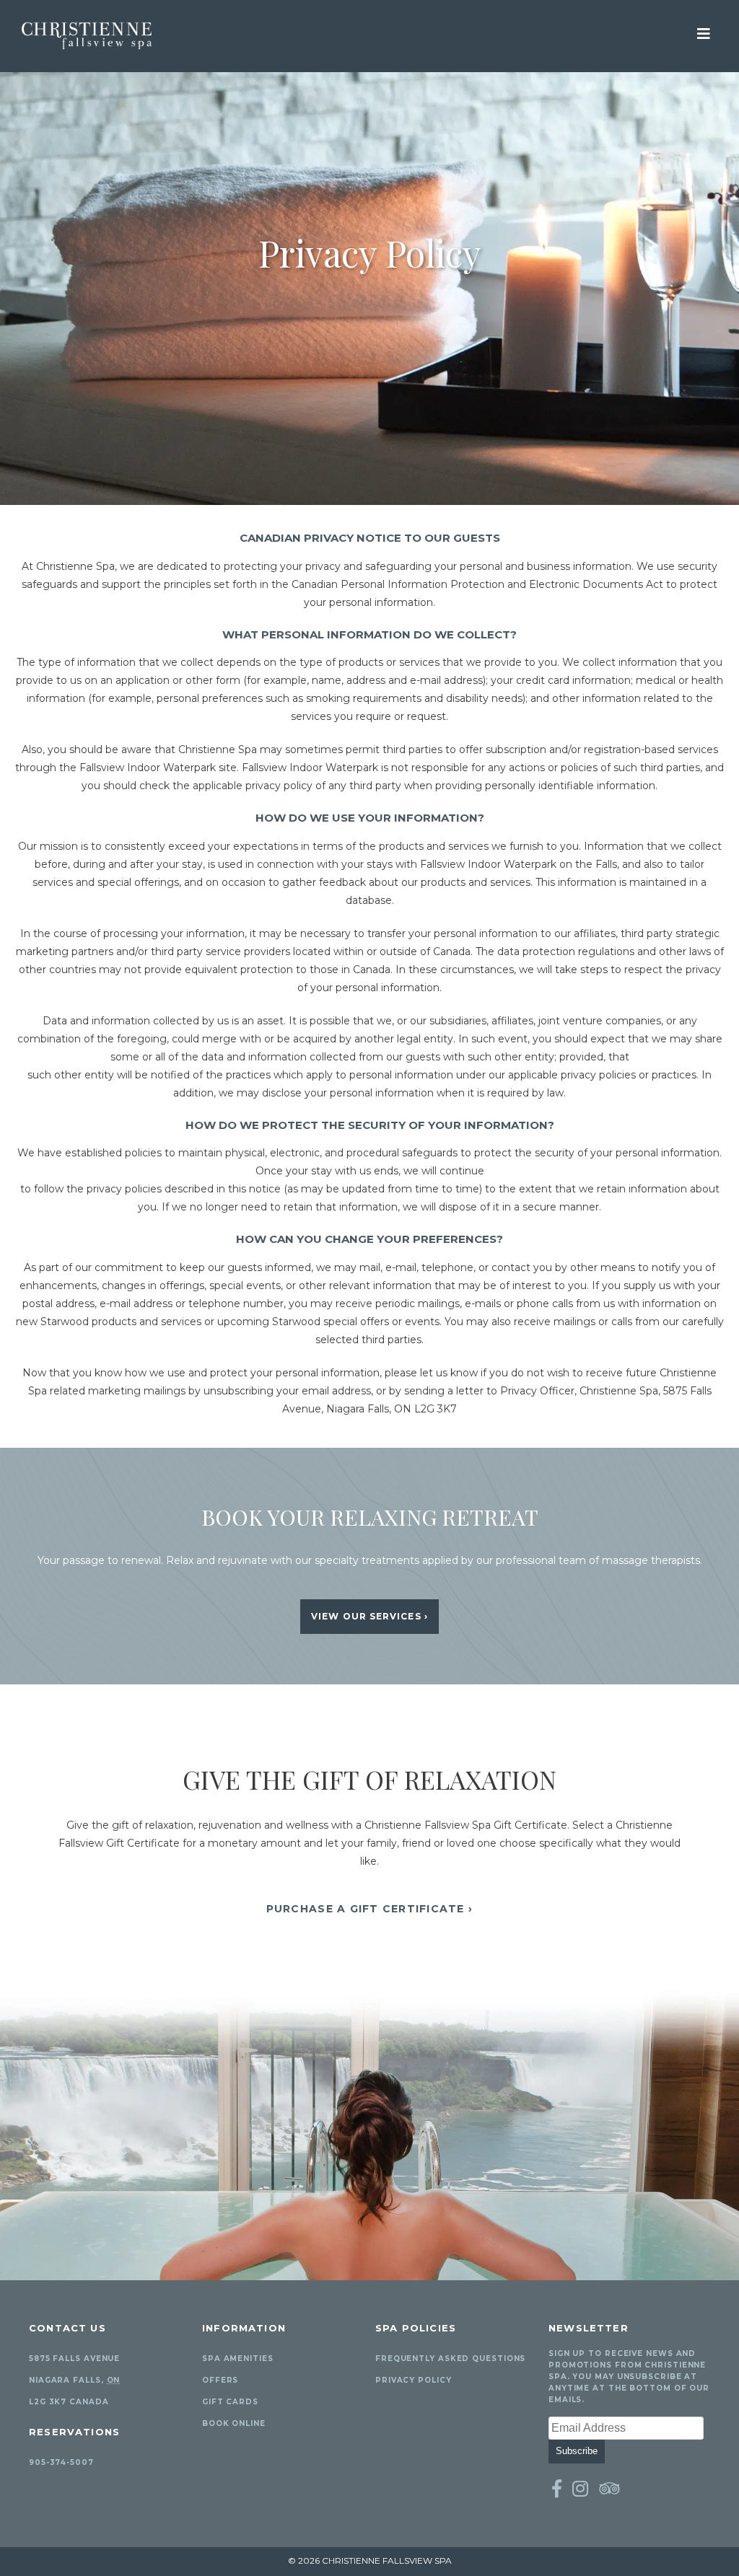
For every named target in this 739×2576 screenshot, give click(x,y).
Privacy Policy (414, 2380)
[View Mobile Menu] (704, 32)
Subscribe (577, 2451)
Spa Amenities (238, 2359)
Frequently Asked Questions (450, 2359)
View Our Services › (369, 1616)
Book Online (234, 2423)
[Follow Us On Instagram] (581, 2489)
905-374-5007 (61, 2462)
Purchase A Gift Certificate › (370, 1909)
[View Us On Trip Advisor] (609, 2489)
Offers (220, 2380)
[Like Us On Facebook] (557, 2489)
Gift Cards (230, 2402)
